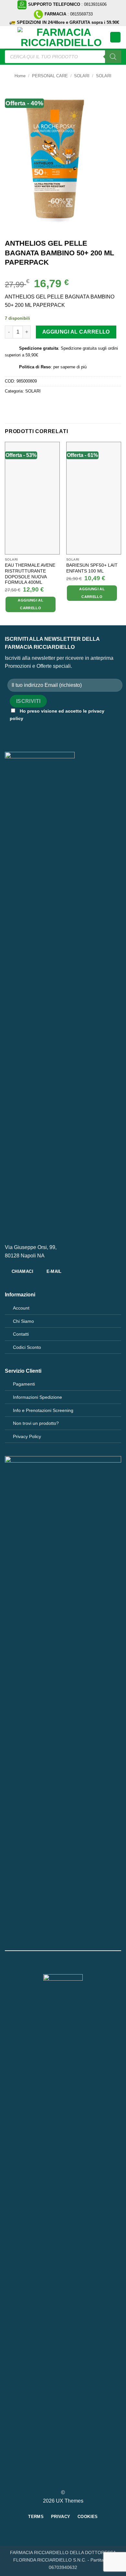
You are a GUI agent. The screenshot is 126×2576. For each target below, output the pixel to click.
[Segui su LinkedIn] (75, 2481)
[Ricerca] (113, 57)
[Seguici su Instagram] (59, 2481)
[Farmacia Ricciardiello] (61, 37)
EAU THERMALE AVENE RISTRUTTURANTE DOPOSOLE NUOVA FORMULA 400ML (30, 574)
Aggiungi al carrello (76, 332)
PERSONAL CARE (50, 76)
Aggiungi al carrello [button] (31, 604)
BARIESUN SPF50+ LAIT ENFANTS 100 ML (92, 568)
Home (20, 76)
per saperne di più (70, 367)
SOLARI (82, 76)
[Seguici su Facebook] (51, 2481)
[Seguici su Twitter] (67, 2481)
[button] (9, 37)
